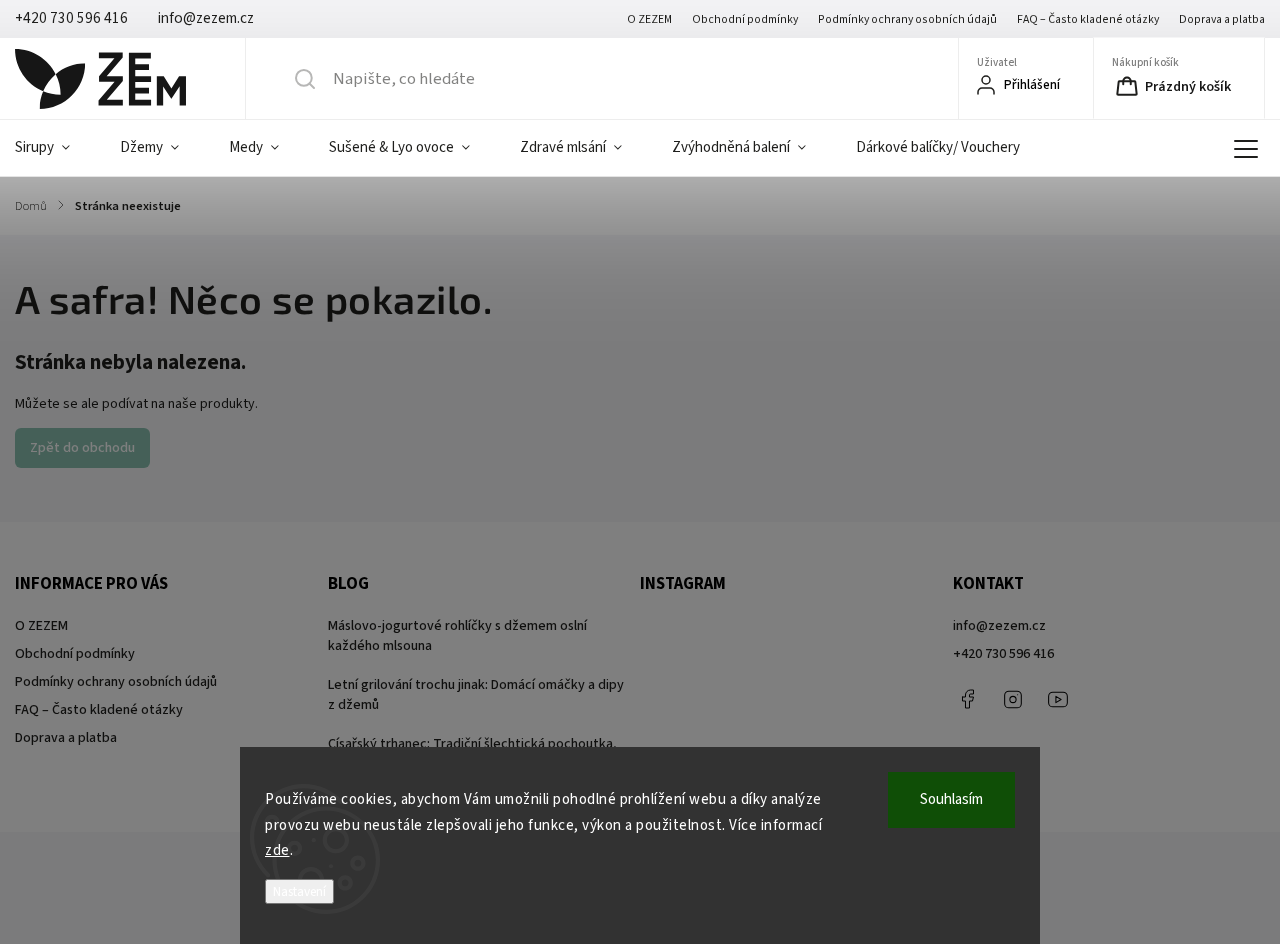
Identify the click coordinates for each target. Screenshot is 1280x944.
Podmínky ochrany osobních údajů (907, 19)
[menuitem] (55, 148)
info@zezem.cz (999, 626)
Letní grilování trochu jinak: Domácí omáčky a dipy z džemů (476, 695)
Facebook (968, 699)
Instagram (1013, 699)
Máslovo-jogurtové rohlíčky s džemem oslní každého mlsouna (457, 636)
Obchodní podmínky (745, 19)
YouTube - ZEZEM (1058, 699)
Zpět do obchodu (82, 448)
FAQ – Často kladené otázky (1088, 19)
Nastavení (299, 891)
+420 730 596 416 (1003, 654)
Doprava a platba (1222, 19)
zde (277, 850)
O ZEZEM (649, 19)
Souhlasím (951, 799)
